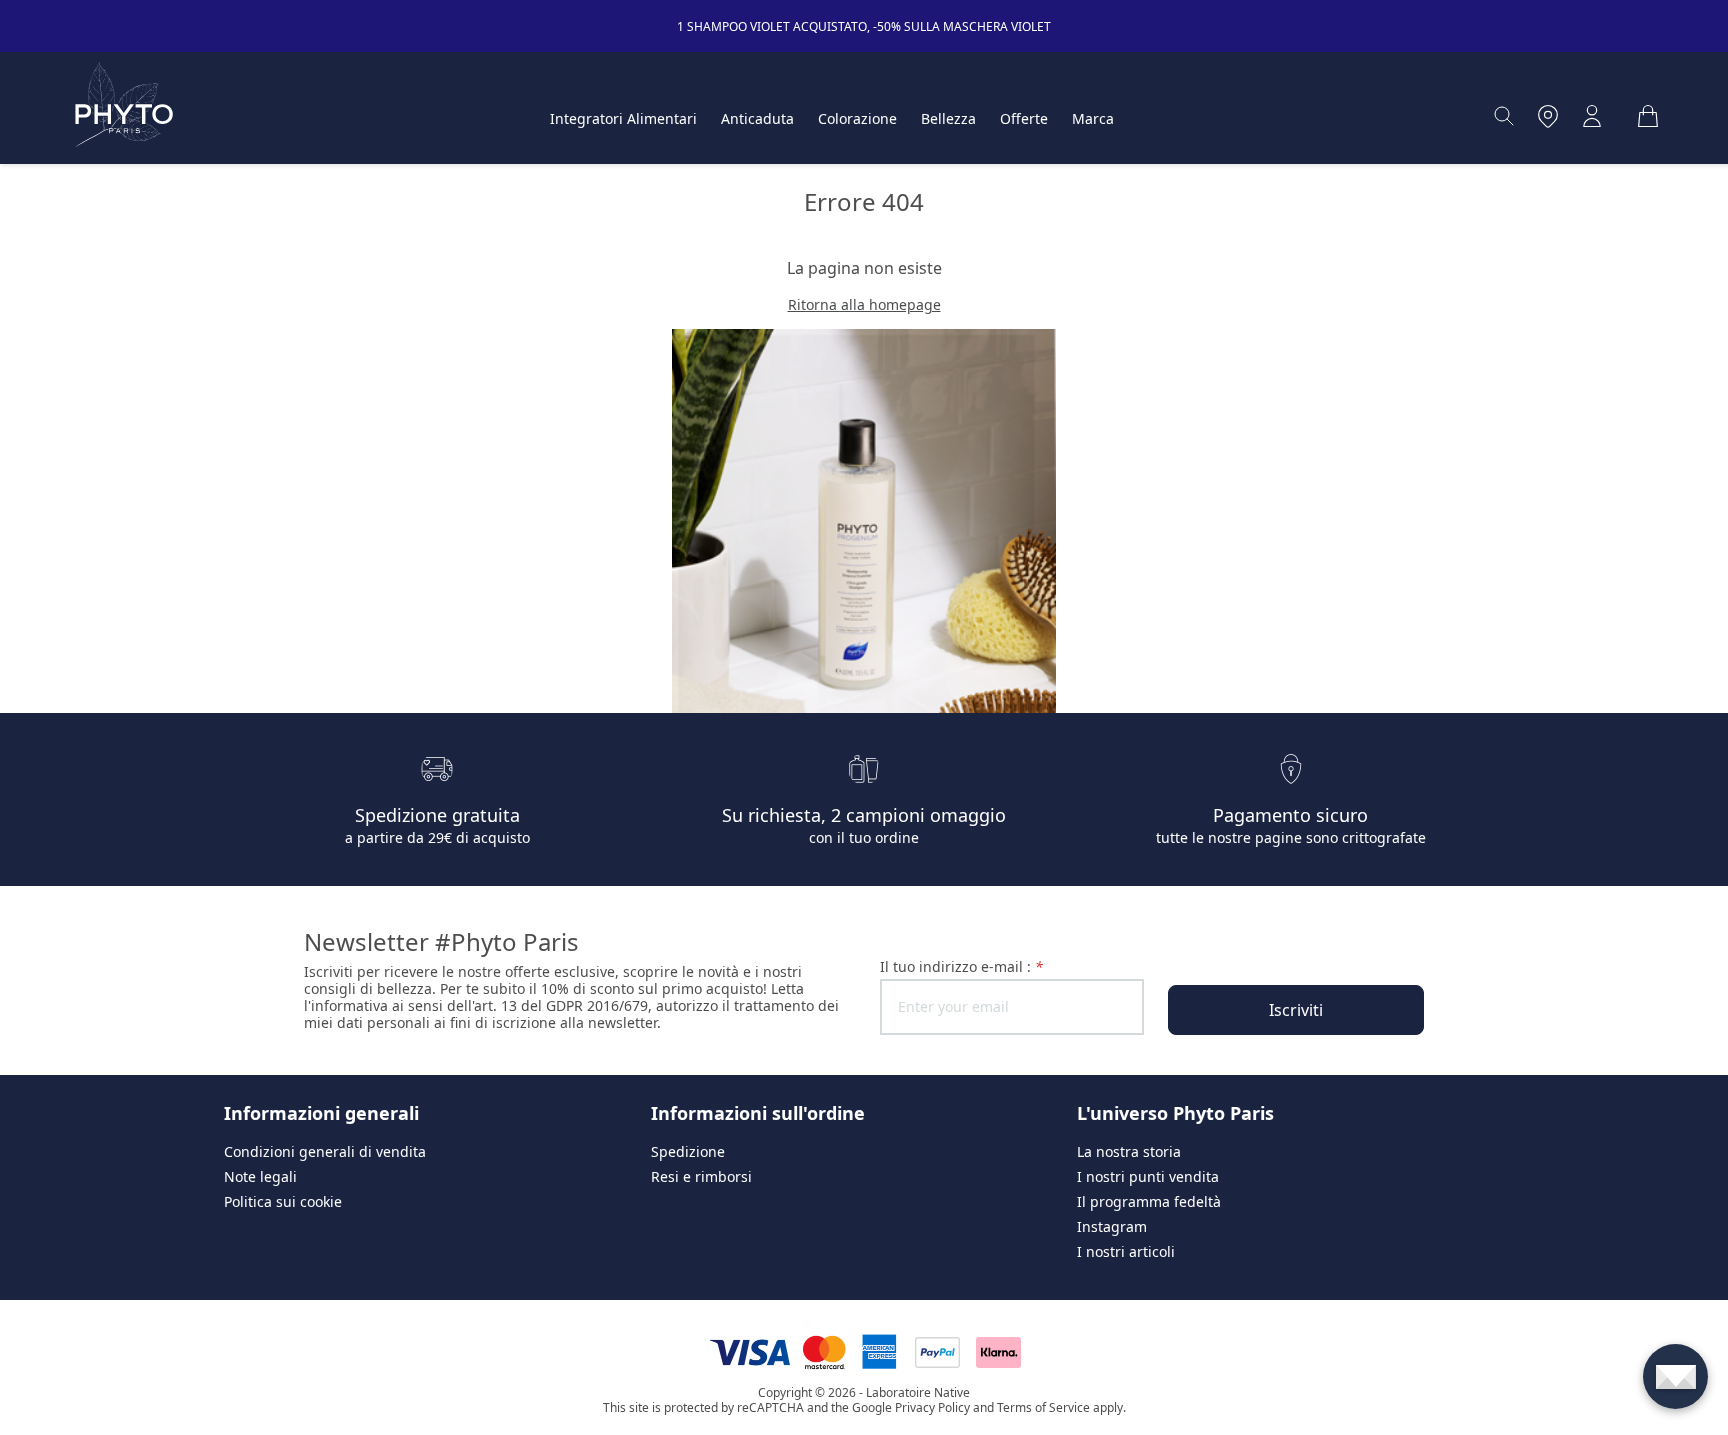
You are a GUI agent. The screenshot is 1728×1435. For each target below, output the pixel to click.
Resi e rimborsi (701, 1176)
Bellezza (948, 118)
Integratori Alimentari (623, 118)
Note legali (260, 1176)
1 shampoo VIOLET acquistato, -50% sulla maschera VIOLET (864, 26)
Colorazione (857, 118)
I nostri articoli (1126, 1251)
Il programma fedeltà (1149, 1201)
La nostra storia (1129, 1151)
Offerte (1024, 118)
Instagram (1112, 1226)
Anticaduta (757, 118)
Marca (1093, 118)
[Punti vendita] (1548, 116)
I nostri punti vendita (1148, 1176)
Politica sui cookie (283, 1201)
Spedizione (688, 1151)
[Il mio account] (1592, 116)
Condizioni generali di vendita (325, 1151)
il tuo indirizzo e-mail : (961, 966)
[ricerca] (1504, 116)
